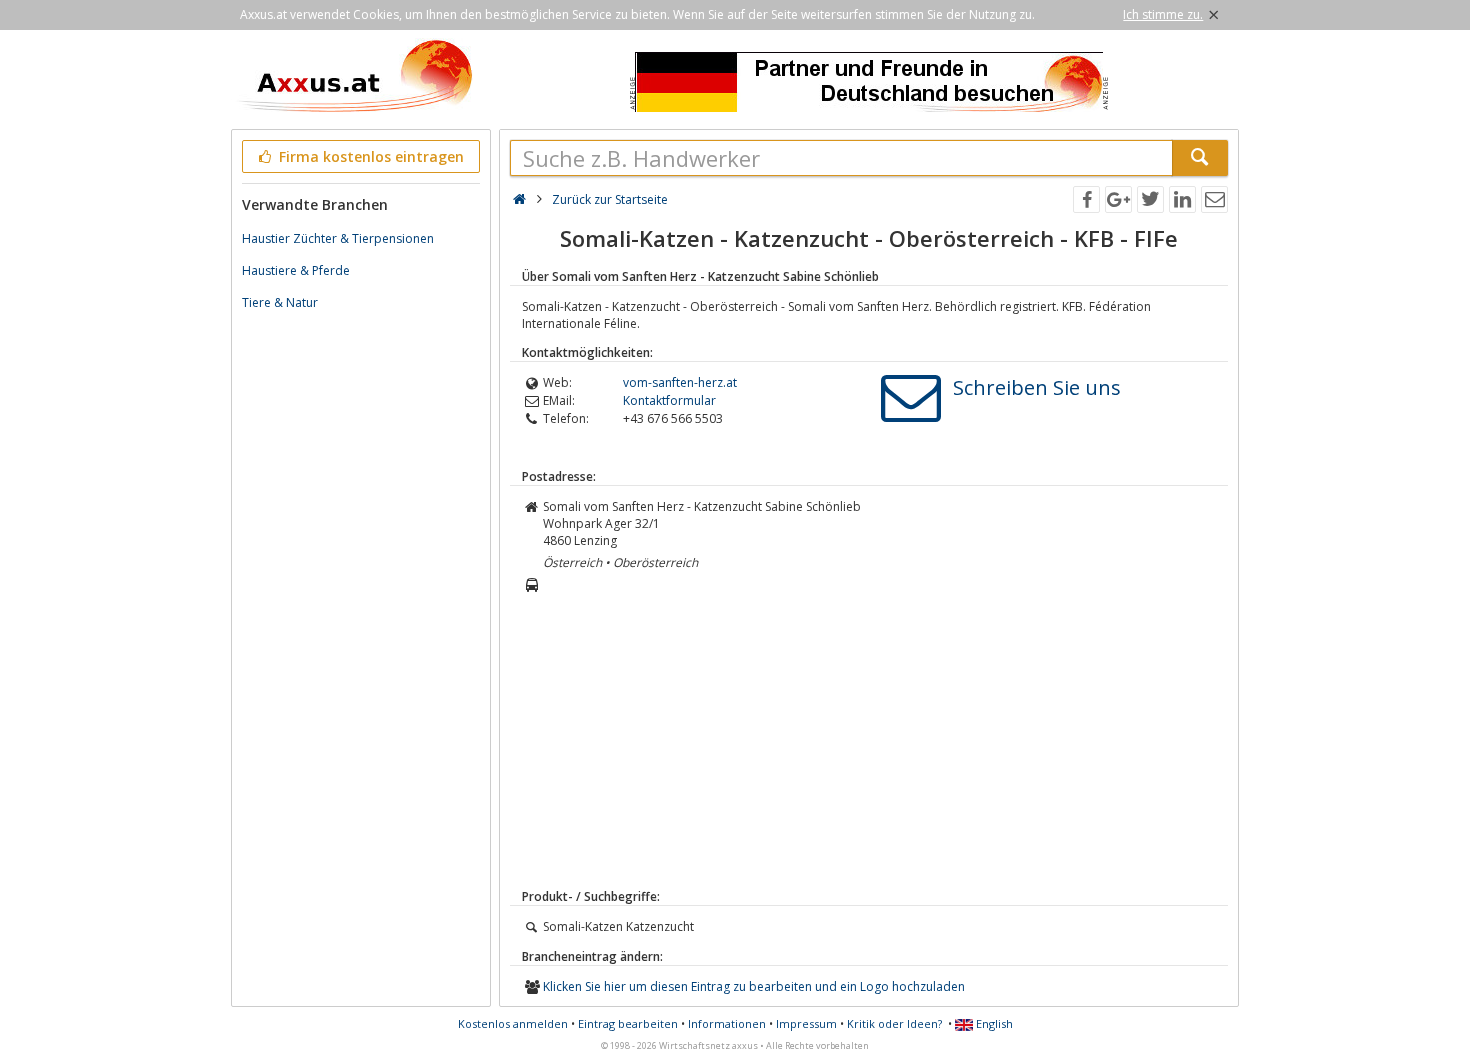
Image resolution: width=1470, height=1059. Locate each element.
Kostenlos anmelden (513, 1023)
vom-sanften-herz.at (680, 382)
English (993, 1023)
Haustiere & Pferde (296, 270)
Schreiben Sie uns (1037, 387)
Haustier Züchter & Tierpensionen (338, 238)
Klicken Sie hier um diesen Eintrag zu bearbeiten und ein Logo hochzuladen (754, 986)
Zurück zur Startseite (610, 199)
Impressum (806, 1023)
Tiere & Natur (280, 302)
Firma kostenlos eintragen (369, 156)
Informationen (727, 1023)
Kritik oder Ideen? (894, 1023)
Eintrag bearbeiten (628, 1023)
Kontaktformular (669, 400)
